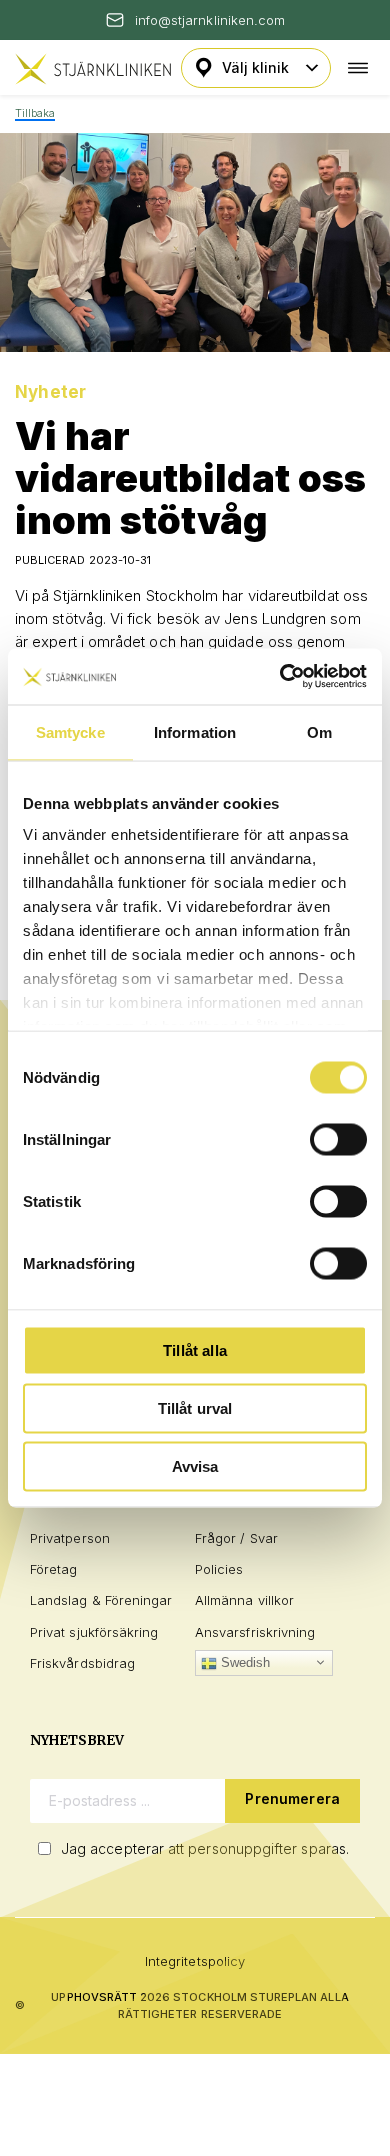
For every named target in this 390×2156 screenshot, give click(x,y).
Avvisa (195, 1465)
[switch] (338, 1139)
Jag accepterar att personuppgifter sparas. (205, 1848)
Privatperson (70, 1538)
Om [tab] (319, 731)
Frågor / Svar (236, 1538)
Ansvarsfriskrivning (255, 1632)
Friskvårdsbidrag (82, 1663)
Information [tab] (195, 731)
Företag (53, 1569)
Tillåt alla (195, 1349)
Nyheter (50, 392)
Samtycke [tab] (70, 731)
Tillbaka (35, 113)
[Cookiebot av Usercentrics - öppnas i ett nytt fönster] (280, 677)
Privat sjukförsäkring (94, 1632)
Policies (219, 1569)
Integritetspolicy (195, 1961)
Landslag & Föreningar (101, 1600)
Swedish (244, 1662)
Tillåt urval (195, 1407)
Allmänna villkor (244, 1600)
